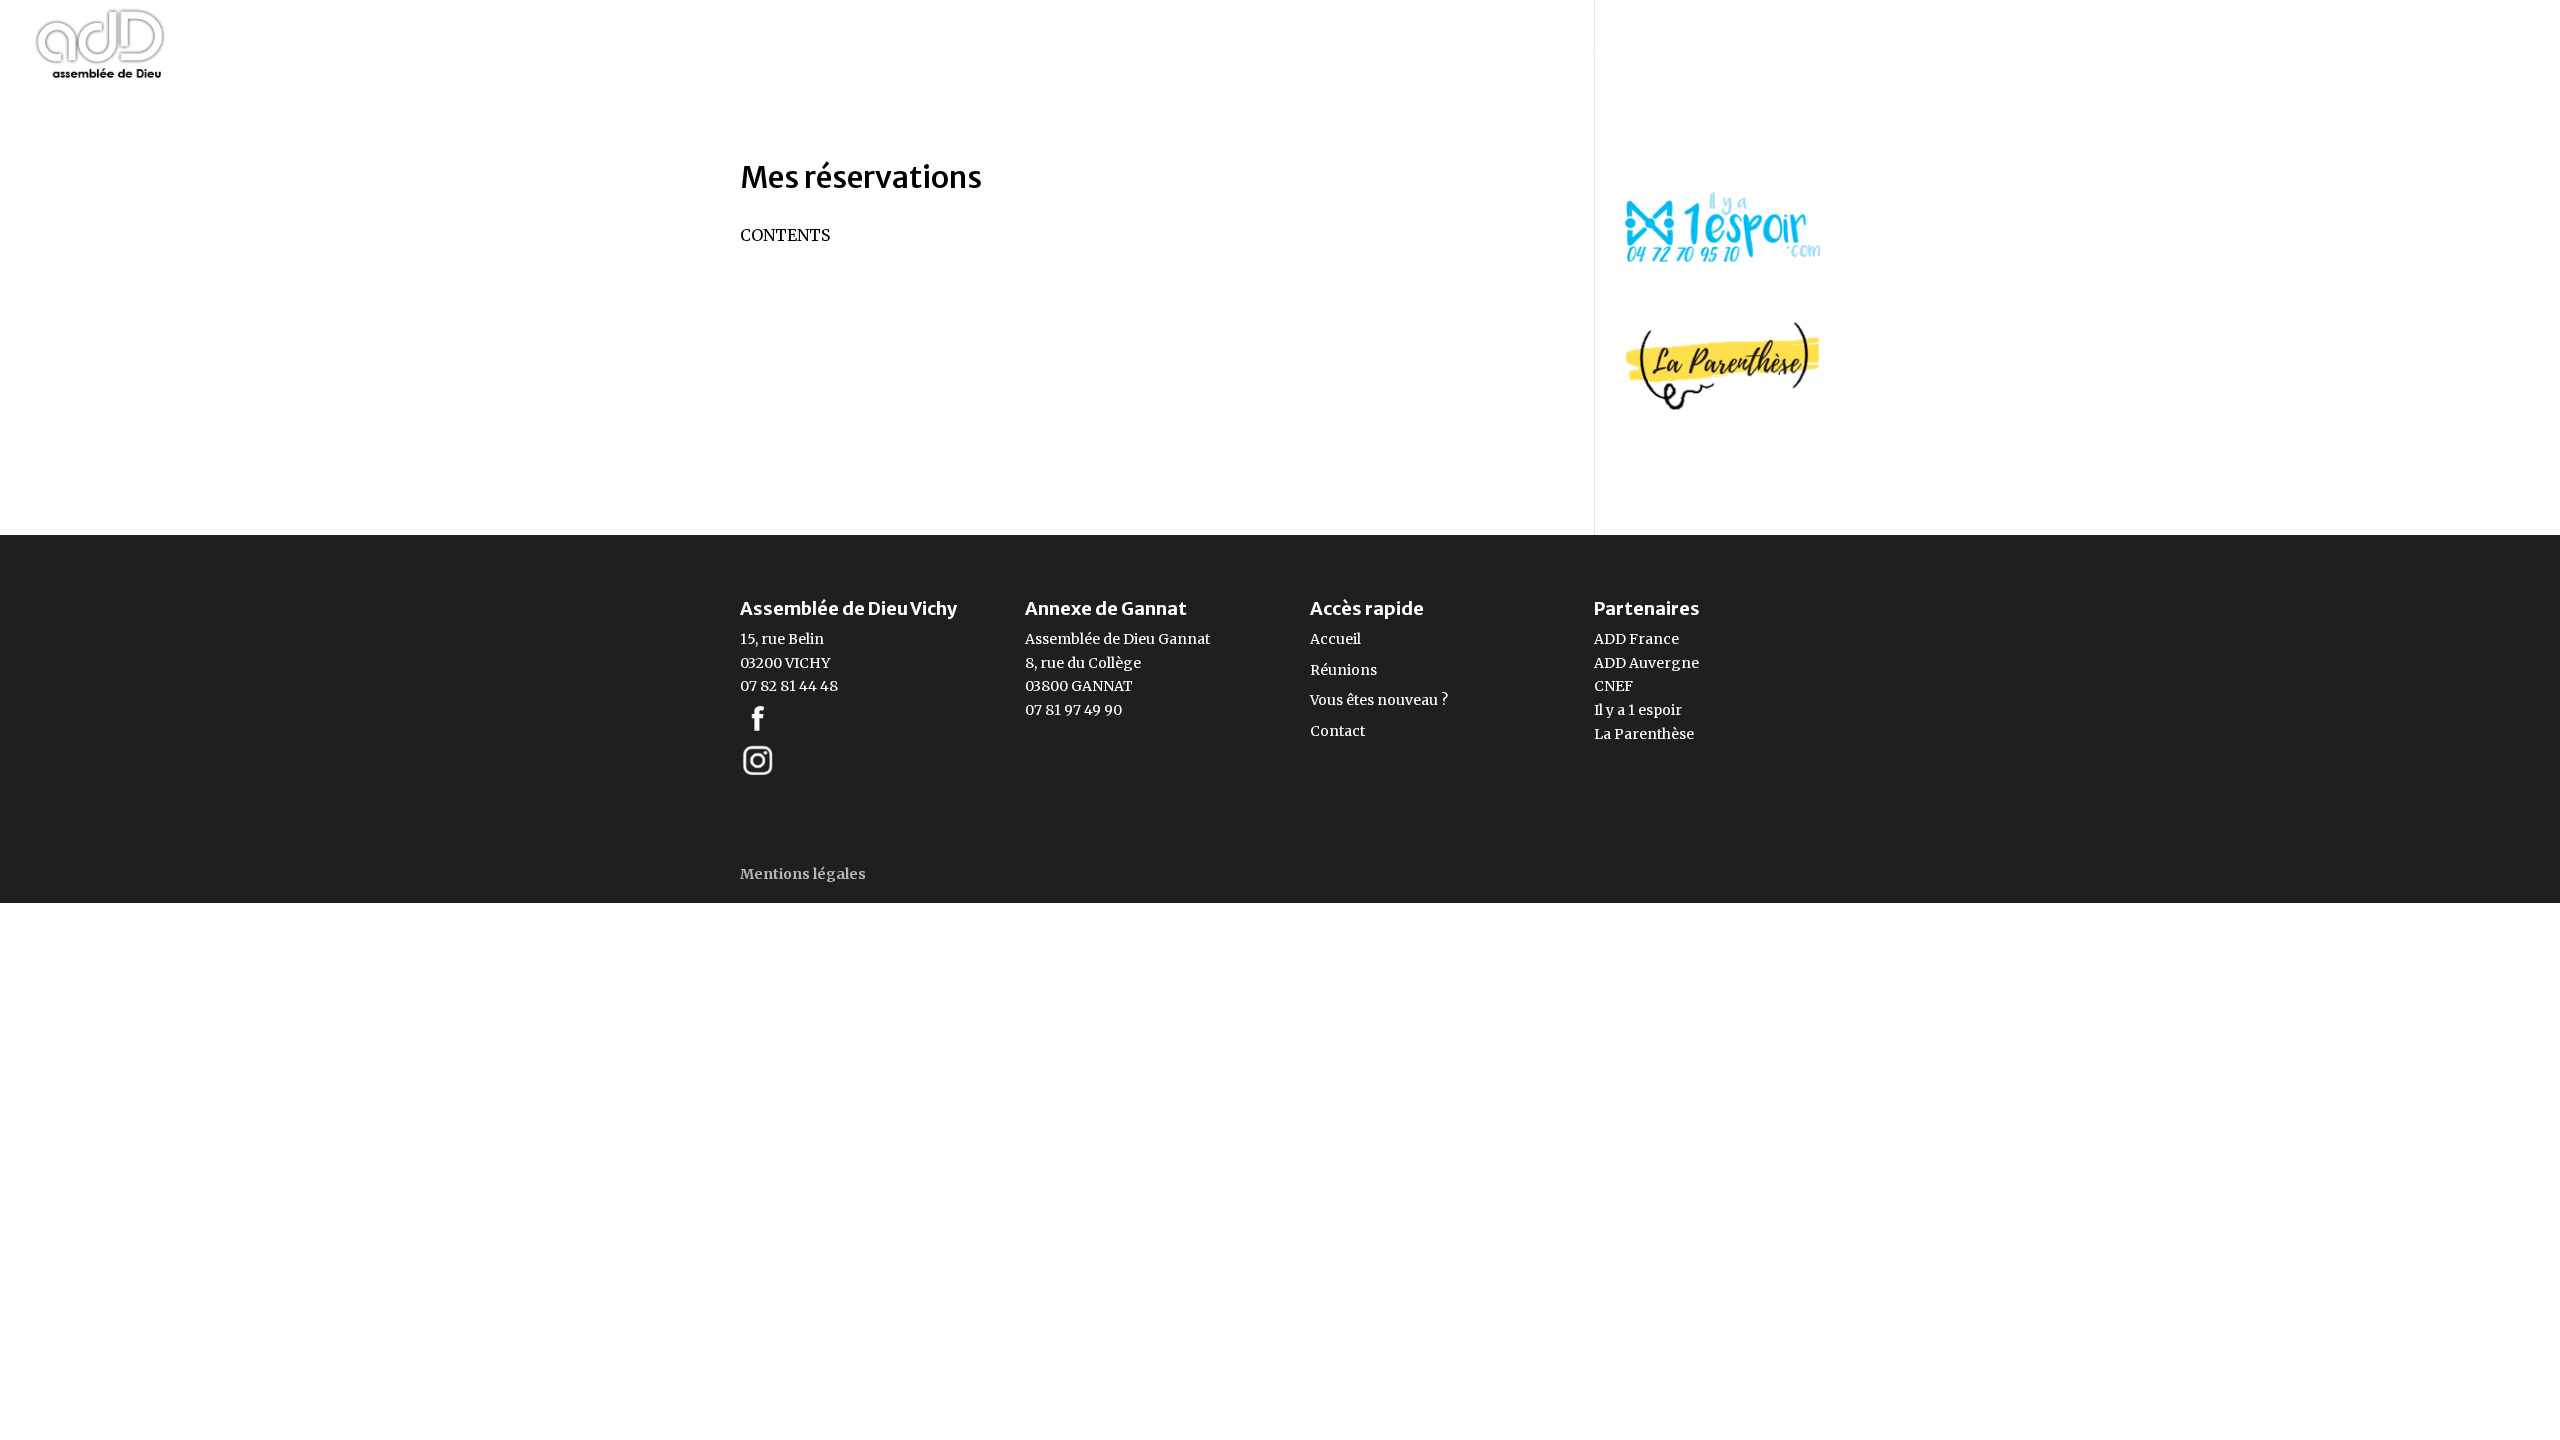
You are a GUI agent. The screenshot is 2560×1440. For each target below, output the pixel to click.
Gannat (1184, 639)
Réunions (1343, 670)
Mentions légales (803, 874)
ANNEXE (2362, 52)
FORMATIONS (2025, 52)
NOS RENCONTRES (1502, 52)
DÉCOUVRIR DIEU (2204, 52)
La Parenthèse (1644, 734)
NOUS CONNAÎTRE (1710, 52)
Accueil (1335, 639)
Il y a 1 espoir (1638, 710)
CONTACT (2487, 52)
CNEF (1613, 686)
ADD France (1636, 639)
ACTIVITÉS (1879, 52)
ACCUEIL (1358, 52)
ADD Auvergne (1646, 663)
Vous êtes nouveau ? (1379, 700)
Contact (1337, 731)
